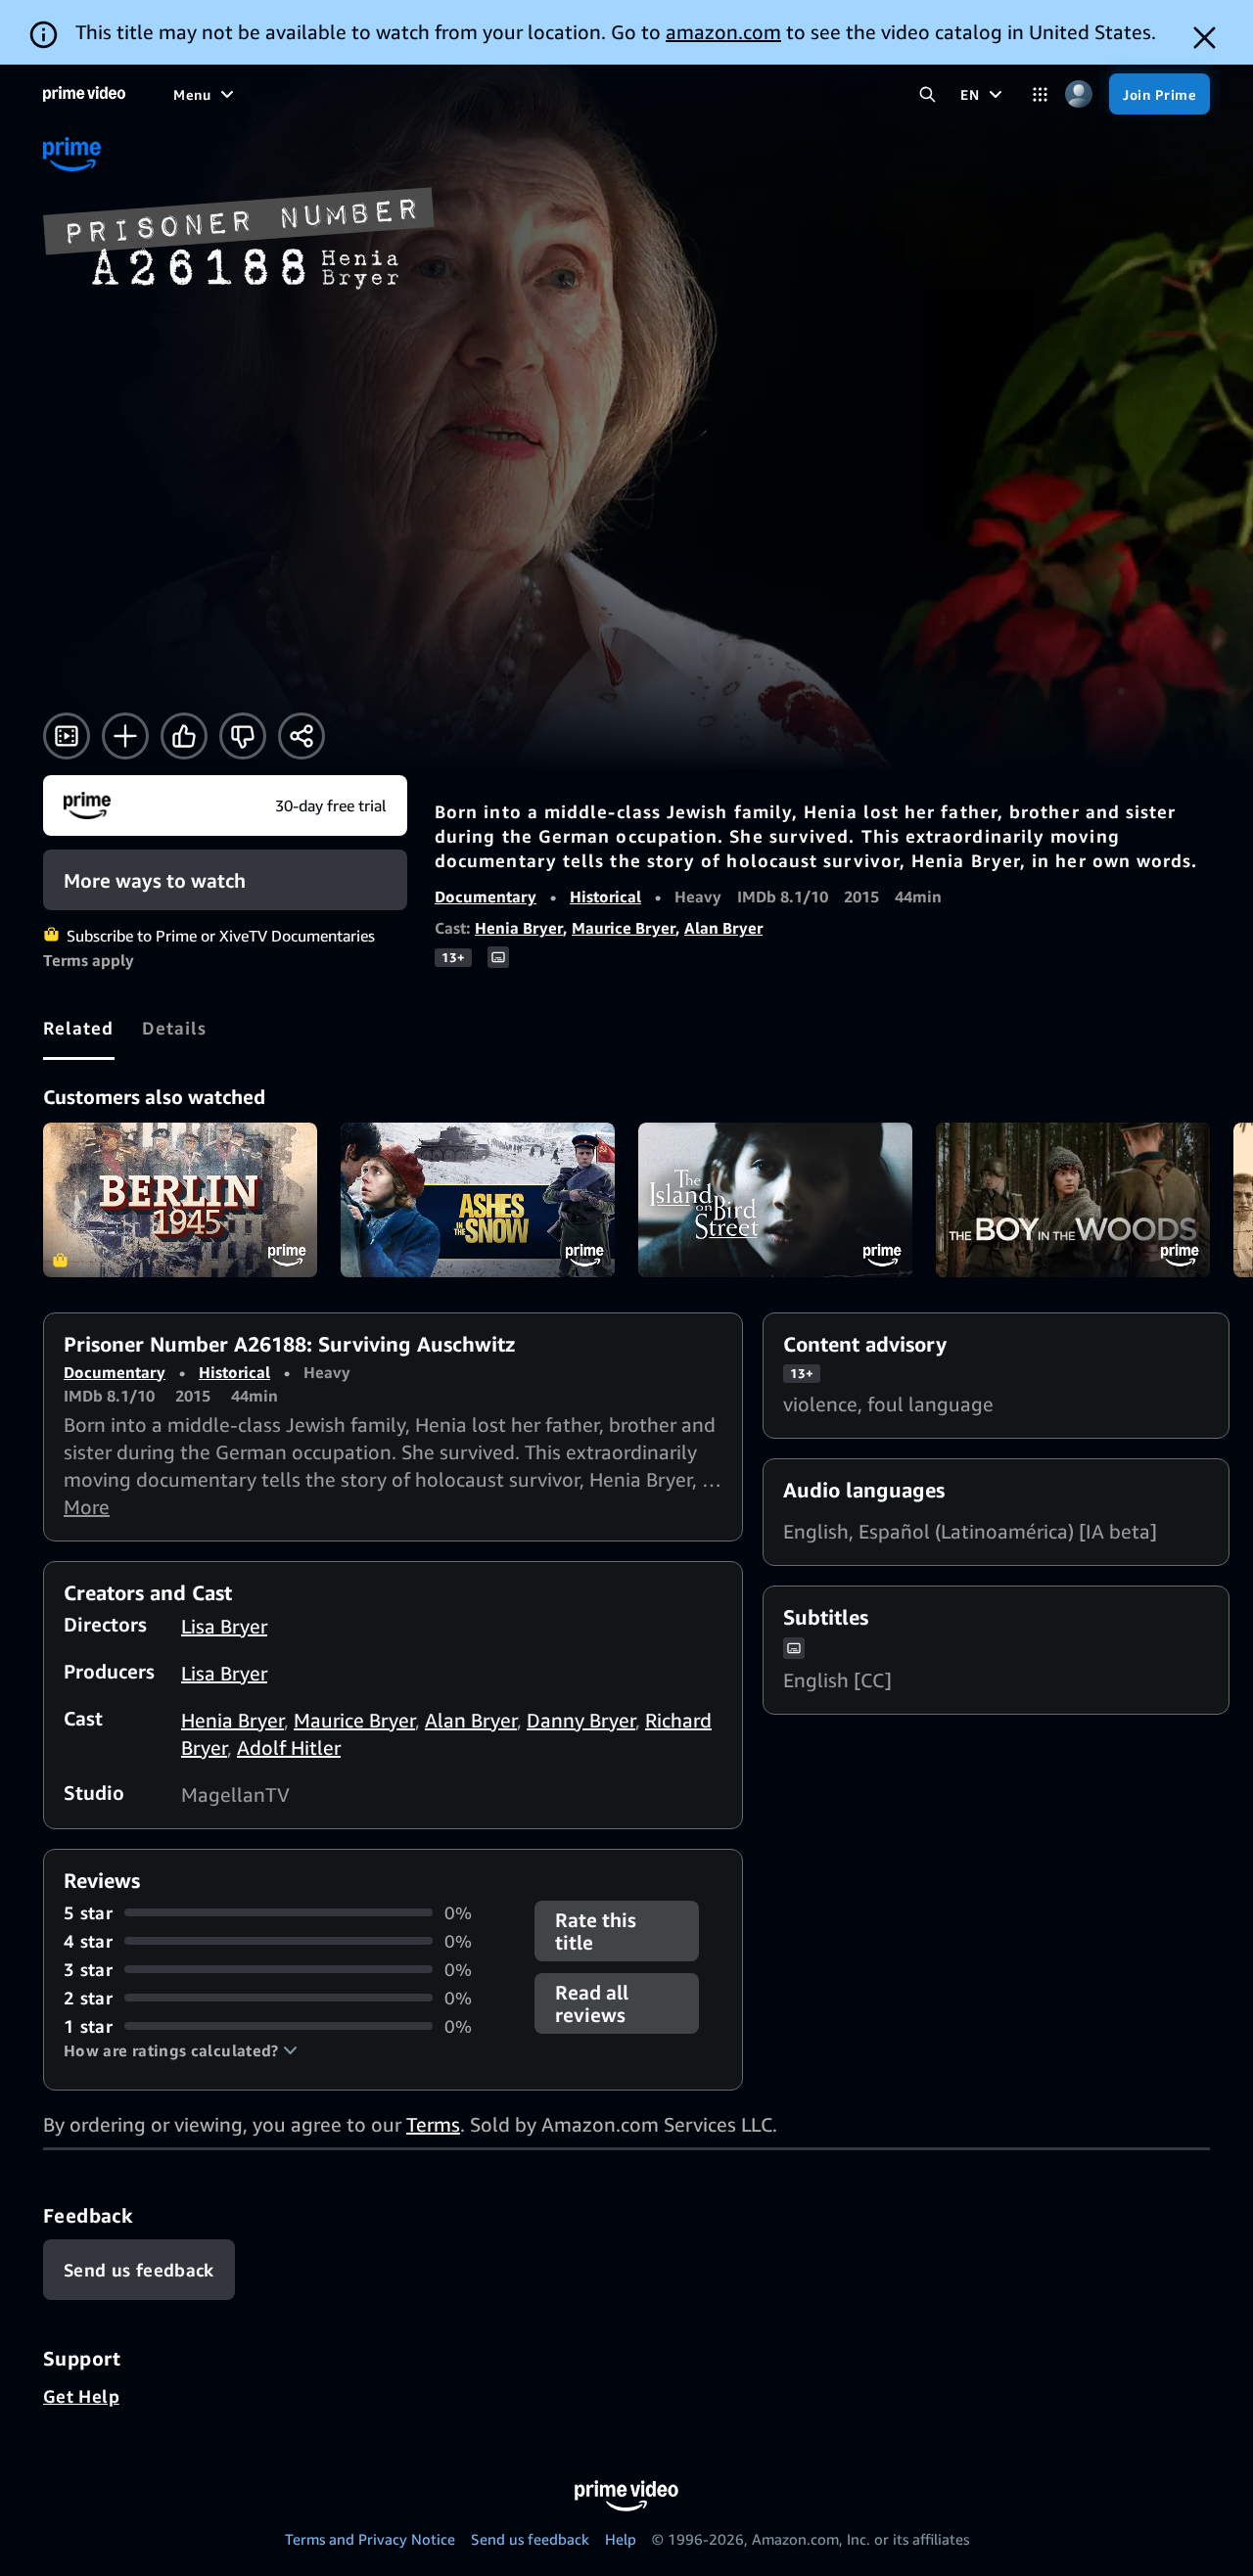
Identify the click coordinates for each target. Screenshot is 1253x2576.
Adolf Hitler (289, 1748)
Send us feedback (530, 2539)
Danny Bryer (581, 1720)
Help (621, 2539)
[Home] (84, 94)
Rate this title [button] (596, 1931)
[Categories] (1040, 94)
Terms (433, 2124)
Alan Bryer (723, 928)
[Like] (184, 736)
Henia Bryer (519, 928)
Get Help (81, 2396)
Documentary (486, 897)
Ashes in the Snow (478, 1200)
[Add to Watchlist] (125, 736)
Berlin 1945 (180, 1200)
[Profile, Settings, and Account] (1078, 94)
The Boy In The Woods (1073, 1200)
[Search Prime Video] (928, 94)
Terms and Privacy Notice (370, 2539)
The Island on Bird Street (775, 1200)
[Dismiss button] (1205, 38)
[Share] (302, 736)
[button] (181, 2050)
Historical (605, 897)
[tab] (79, 1028)
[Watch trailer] (67, 736)
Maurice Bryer (624, 928)
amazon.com (723, 32)
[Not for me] (243, 736)
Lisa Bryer (224, 1626)
